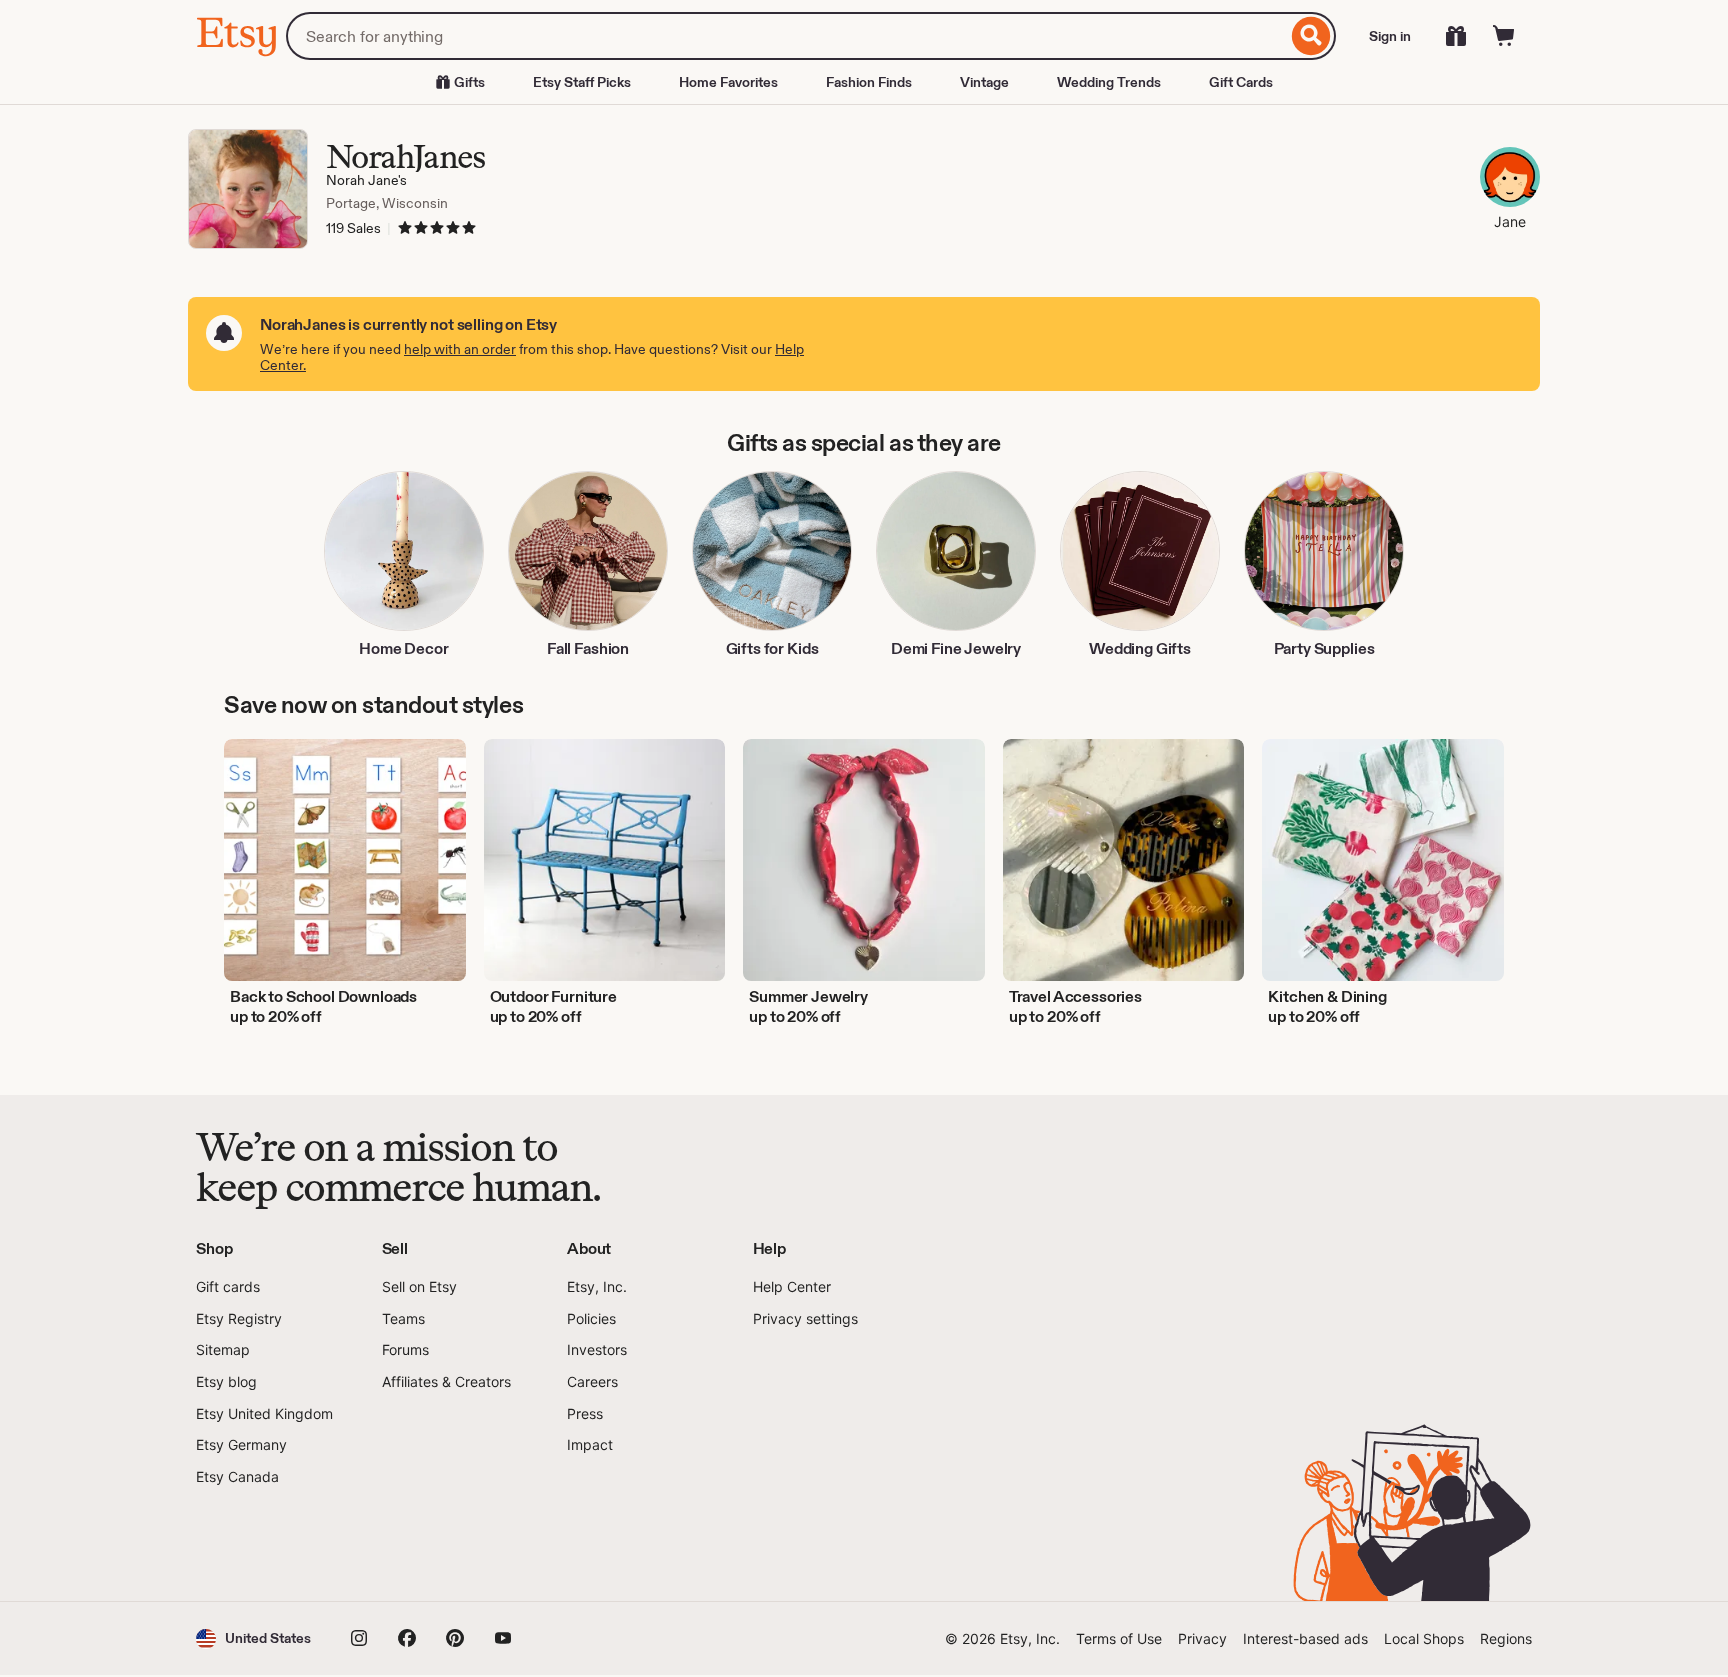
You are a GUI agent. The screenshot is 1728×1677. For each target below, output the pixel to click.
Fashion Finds (869, 82)
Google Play (414, 1544)
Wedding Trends (1109, 82)
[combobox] (786, 36)
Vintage (984, 82)
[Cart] (1504, 36)
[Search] (1311, 36)
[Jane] (1510, 179)
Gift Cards (1241, 82)
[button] (253, 1638)
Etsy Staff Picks (582, 82)
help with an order (460, 349)
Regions (1506, 1638)
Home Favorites (728, 82)
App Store (263, 1544)
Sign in (1390, 36)
